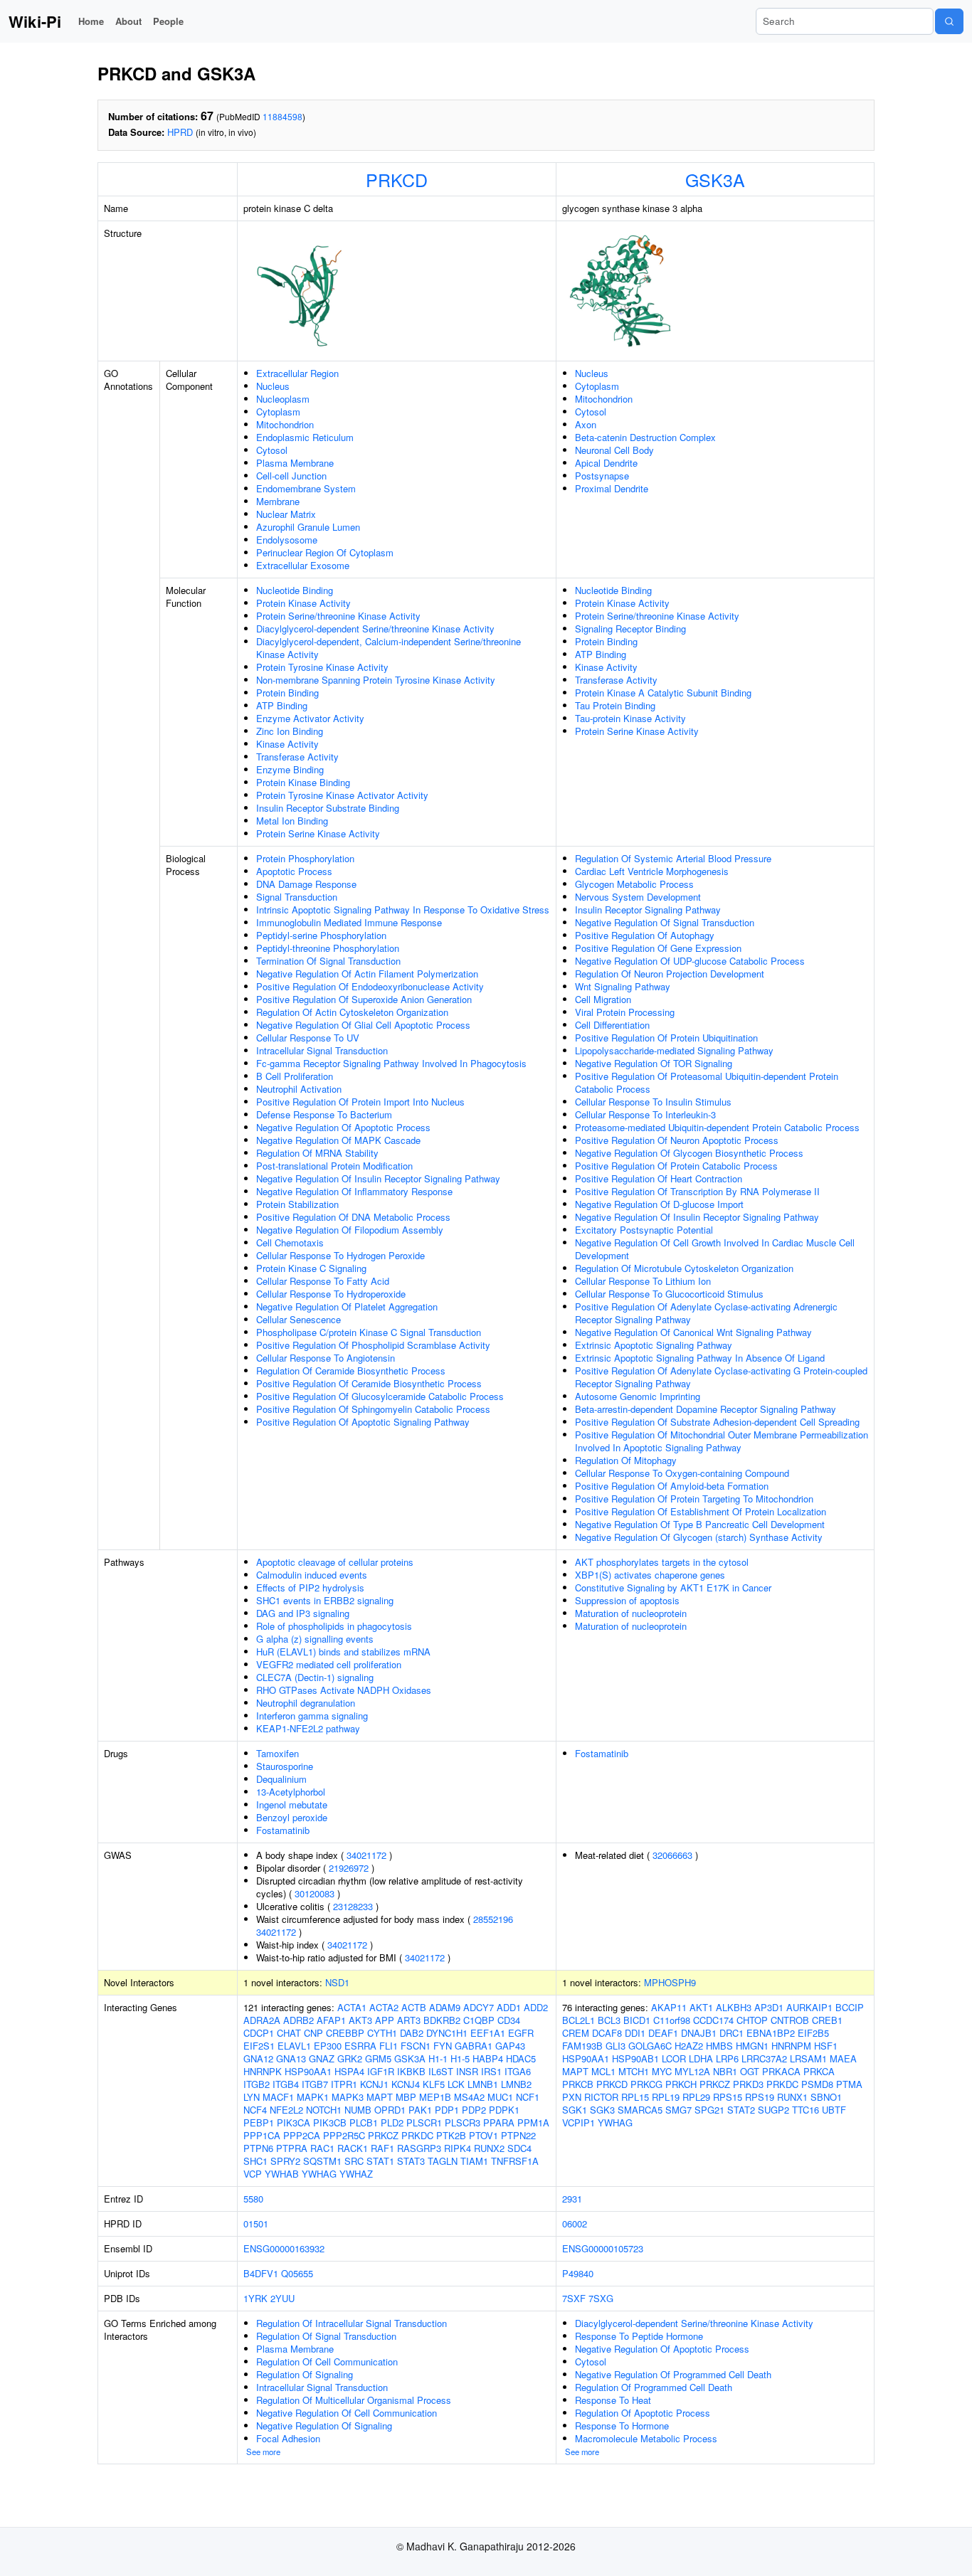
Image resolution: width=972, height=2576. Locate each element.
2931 (572, 2199)
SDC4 (519, 2148)
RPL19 (666, 2097)
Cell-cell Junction (291, 476)
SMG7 (678, 2110)
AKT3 (360, 2020)
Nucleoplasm (283, 399)
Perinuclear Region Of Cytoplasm (325, 552)
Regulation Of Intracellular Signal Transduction (352, 2323)
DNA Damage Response (306, 884)
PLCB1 (364, 2122)
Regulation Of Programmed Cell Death (654, 2387)
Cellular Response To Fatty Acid (323, 1281)
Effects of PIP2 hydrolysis (310, 1588)
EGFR (521, 2033)
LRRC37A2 (764, 2058)
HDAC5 (521, 2058)
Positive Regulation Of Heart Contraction (659, 1178)
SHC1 (255, 2161)
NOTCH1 (324, 2110)
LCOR (674, 2058)
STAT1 (380, 2161)
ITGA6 (518, 2071)
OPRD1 (390, 2110)
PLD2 (392, 2122)
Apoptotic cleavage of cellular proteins (335, 1562)
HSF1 (826, 2046)
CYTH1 (382, 2033)
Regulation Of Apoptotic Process (643, 2413)
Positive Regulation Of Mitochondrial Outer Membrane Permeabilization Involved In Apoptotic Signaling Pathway (722, 1441)
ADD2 (536, 2007)
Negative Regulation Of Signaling (324, 2426)
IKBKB (411, 2071)
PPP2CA (302, 2135)
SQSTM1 (322, 2161)
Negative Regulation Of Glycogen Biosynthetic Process (689, 1153)
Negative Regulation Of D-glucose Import (659, 1204)
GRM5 (378, 2058)
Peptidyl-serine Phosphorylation (321, 935)
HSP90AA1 (308, 2071)
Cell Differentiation (612, 1025)
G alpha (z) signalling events (315, 1639)
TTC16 (805, 2110)
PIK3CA (294, 2122)
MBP (406, 2097)
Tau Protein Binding (615, 705)
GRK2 (350, 2058)
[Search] (949, 21)
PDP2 (474, 2110)
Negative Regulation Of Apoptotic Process (343, 1127)
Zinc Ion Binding (290, 731)
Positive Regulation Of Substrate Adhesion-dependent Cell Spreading (717, 1422)
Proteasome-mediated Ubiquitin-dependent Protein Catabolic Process (717, 1127)
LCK (456, 2084)
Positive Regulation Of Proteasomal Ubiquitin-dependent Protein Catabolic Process (707, 1082)
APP (385, 2020)
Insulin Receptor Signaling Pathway (648, 910)
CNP (313, 2033)
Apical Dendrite (606, 463)
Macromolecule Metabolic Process (646, 2438)
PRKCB (578, 2084)
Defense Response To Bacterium (324, 1114)
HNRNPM (791, 2046)
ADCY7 (479, 2007)
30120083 (315, 1893)
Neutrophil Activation (299, 1089)
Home (91, 21)
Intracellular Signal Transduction (322, 1050)
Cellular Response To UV (308, 1038)
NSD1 (337, 1982)
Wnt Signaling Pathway (623, 986)
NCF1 (528, 2097)
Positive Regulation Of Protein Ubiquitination (666, 1038)
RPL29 (696, 2097)
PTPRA (292, 2148)
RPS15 (728, 2097)
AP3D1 (769, 2007)
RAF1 (382, 2148)
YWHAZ (356, 2174)
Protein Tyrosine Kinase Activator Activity (342, 795)
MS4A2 (469, 2097)
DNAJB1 (699, 2033)
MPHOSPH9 (670, 1982)
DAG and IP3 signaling (303, 1613)
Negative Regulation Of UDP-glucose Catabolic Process (690, 961)
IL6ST (441, 2071)
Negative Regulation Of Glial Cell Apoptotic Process (363, 1025)
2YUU (282, 2298)
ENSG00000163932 (284, 2248)
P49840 (578, 2273)
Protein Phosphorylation (305, 858)
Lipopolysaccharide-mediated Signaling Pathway (674, 1050)
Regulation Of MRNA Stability (317, 1153)
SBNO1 (826, 2097)
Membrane (278, 501)
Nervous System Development (638, 897)
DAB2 (412, 2033)
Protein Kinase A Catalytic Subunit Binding (663, 693)
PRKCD (397, 179)
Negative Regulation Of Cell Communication (347, 2413)
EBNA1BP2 (771, 2033)
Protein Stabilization (297, 1204)
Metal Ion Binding (292, 821)
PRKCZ (383, 2135)
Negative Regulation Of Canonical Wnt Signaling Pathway (693, 1332)
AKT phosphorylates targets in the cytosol (662, 1562)
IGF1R (381, 2071)
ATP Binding (282, 705)
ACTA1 (352, 2007)
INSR (467, 2071)
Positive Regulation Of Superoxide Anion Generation (364, 999)
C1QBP (479, 2020)
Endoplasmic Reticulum (305, 437)
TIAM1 (474, 2161)
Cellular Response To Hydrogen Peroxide (340, 1255)
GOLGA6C (650, 2046)
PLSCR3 (463, 2122)
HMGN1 (752, 2046)
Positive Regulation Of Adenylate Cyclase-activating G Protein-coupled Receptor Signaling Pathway (721, 1377)
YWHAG (319, 2174)
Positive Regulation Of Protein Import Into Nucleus (360, 1102)
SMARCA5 (640, 2110)
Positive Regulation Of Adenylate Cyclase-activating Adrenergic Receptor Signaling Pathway (706, 1313)
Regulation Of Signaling (305, 2374)
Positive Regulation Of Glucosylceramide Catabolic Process (380, 1396)
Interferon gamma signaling (312, 1716)
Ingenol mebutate (292, 1804)
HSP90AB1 (635, 2058)
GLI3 (616, 2046)
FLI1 (389, 2046)
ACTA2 (384, 2007)
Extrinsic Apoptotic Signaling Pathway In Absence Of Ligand (700, 1358)
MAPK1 (313, 2097)
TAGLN (443, 2161)
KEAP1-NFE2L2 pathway (308, 1728)
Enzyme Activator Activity (310, 718)
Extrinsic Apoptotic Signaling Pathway (654, 1345)
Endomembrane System (306, 488)
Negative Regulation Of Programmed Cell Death (673, 2374)
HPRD (180, 132)
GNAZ (322, 2058)
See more (263, 2452)
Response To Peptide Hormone (639, 2336)
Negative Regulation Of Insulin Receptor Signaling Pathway (378, 1178)
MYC (662, 2071)
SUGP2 (773, 2110)
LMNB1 (483, 2084)
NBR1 (725, 2071)
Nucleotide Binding (295, 590)
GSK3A (715, 179)
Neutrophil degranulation (306, 1703)
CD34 (509, 2020)
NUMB (358, 2110)
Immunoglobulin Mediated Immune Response (349, 922)
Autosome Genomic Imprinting (638, 1396)
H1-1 (438, 2058)
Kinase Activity (287, 744)
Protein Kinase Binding (303, 782)
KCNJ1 (374, 2084)
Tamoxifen (278, 1753)
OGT (750, 2071)
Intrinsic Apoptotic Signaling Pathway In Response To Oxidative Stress (403, 910)
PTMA (849, 2084)
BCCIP (850, 2007)
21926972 (349, 1868)
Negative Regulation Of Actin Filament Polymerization (367, 974)
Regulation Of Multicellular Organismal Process (354, 2400)
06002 (575, 2223)
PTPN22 (518, 2135)
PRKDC (417, 2135)
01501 (256, 2223)
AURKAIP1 (809, 2007)
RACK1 (353, 2148)
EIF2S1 (259, 2046)
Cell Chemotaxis (290, 1242)
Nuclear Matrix (286, 514)
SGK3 (602, 2110)
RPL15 (635, 2097)
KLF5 (434, 2084)
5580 (253, 2199)
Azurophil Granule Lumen (308, 527)
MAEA (843, 2058)
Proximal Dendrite (612, 488)
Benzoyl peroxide (292, 1817)
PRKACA (781, 2071)
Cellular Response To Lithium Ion (643, 1281)
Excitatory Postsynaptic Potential (644, 1230)
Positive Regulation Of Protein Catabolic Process (676, 1166)
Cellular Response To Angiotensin (326, 1358)
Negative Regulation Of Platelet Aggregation (347, 1306)
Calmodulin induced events (312, 1575)
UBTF (834, 2110)
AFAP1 (331, 2020)
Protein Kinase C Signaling (311, 1268)
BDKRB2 (442, 2020)
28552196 (493, 1919)
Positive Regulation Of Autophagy (645, 935)
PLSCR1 (424, 2122)
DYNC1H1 (447, 2033)
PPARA (499, 2122)
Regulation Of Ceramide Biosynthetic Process (351, 1371)
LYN (252, 2097)
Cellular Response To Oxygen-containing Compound (682, 1473)
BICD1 (637, 2020)
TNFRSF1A (515, 2161)
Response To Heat (613, 2400)
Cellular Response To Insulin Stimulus (653, 1102)
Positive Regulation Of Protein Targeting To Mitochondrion (694, 1499)
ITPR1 (344, 2084)
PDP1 (447, 2110)
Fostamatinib (283, 1830)
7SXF (574, 2298)
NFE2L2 (286, 2110)
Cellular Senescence (299, 1319)
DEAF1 (663, 2033)
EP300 (328, 2046)
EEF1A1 (488, 2033)
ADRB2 (299, 2020)
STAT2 (741, 2110)
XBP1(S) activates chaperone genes (650, 1575)
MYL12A (692, 2071)
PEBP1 (259, 2122)
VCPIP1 (579, 2122)
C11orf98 (672, 2020)
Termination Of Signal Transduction (328, 961)
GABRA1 (474, 2046)
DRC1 (731, 2033)
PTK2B (451, 2135)
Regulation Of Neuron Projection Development (670, 974)
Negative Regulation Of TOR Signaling (654, 1063)
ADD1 (509, 2007)
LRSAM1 (808, 2058)
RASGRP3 (419, 2148)
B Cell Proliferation (295, 1076)
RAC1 (322, 2148)
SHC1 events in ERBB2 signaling (325, 1600)
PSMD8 (817, 2084)
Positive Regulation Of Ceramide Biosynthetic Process (369, 1383)
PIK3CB (330, 2122)
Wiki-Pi (35, 21)
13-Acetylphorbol (291, 1792)
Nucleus (273, 386)
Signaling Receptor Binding (630, 629)
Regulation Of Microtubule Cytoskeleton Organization (684, 1268)
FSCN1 (416, 2046)
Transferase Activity (297, 757)
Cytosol (272, 450)
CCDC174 (713, 2020)
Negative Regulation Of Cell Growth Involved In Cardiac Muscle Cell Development (715, 1249)
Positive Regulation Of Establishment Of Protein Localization (701, 1511)
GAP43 (510, 2046)
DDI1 (635, 2033)
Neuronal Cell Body (614, 450)
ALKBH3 (734, 2007)
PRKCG (646, 2084)
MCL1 (603, 2071)
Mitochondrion (285, 424)
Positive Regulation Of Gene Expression (658, 948)
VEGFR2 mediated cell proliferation (329, 1664)
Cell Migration (603, 999)
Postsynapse (602, 476)
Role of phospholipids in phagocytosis (334, 1626)
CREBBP (345, 2033)
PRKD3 (748, 2084)
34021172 (366, 1855)
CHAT (289, 2033)
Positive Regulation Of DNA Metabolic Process (353, 1217)
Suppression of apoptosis (627, 1600)
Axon (586, 424)
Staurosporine (285, 1766)
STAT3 (411, 2161)
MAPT (380, 2097)
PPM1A (533, 2122)
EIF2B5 (813, 2033)
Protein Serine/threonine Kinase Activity (338, 616)
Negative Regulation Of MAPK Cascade (338, 1140)
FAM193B (582, 2046)
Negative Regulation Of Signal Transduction (665, 922)
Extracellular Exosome (303, 565)
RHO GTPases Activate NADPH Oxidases (344, 1690)
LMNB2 (516, 2084)
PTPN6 (258, 2148)
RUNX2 (489, 2148)
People (168, 21)
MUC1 (500, 2097)
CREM (576, 2033)
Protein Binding (287, 693)
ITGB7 (315, 2084)
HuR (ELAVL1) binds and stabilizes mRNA (343, 1652)
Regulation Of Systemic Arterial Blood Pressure (673, 858)
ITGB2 (257, 2084)
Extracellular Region (297, 373)
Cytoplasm (278, 412)
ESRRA (360, 2046)
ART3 (409, 2020)
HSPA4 (349, 2071)
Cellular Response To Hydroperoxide (331, 1294)
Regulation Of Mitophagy (626, 1460)
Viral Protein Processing (625, 1012)
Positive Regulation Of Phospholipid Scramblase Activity (373, 1345)
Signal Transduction (297, 897)
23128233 (353, 1906)
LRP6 (727, 2058)
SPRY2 (285, 2161)
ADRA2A (262, 2020)
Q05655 (297, 2273)
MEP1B (435, 2097)
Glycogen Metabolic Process (634, 884)
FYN (443, 2046)
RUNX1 (792, 2097)
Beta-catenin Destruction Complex (645, 437)
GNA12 (258, 2058)
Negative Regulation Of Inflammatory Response (354, 1191)
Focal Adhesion (288, 2438)
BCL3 (609, 2020)
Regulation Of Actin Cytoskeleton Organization (352, 1012)
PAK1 (420, 2110)
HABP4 (488, 2058)
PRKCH (681, 2084)
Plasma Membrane (295, 463)
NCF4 (255, 2110)
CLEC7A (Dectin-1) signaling (315, 1677)
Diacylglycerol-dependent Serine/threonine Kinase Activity (375, 629)
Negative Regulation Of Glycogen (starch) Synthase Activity (699, 1537)
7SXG (601, 2298)
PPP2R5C (344, 2135)
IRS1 (491, 2071)
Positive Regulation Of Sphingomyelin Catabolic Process (373, 1409)
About (128, 21)
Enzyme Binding (290, 769)
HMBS (719, 2046)
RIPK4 (458, 2148)
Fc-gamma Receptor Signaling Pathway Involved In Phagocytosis (391, 1063)
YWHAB (282, 2174)
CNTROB (790, 2020)
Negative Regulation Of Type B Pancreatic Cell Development (700, 1524)
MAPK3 (348, 2097)
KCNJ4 (406, 2084)
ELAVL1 (294, 2046)
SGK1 (575, 2110)
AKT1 (701, 2007)
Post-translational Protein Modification (334, 1166)
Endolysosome (287, 540)
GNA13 (291, 2058)
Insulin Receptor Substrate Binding (328, 808)
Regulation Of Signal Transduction (326, 2336)
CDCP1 (259, 2033)
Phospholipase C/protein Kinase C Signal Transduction (369, 1332)
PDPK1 (504, 2110)
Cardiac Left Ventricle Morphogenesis (652, 871)
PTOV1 (484, 2135)
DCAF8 (607, 2033)
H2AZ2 (689, 2046)
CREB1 (827, 2020)
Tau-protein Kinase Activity (630, 718)
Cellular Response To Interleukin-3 (645, 1114)
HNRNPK (263, 2071)
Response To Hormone (622, 2426)
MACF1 (278, 2097)
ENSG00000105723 (603, 2248)
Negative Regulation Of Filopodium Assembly (350, 1230)
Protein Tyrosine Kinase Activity (322, 667)
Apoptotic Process (294, 871)
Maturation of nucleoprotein (631, 1613)
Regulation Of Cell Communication (327, 2362)
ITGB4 (286, 2084)
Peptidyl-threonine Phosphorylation (328, 948)
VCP (253, 2174)
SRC (354, 2161)
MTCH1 (634, 2071)
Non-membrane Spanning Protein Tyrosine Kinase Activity (376, 680)
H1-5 (460, 2058)
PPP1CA (262, 2135)
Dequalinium (281, 1779)
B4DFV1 (261, 2273)
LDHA (701, 2058)
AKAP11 (669, 2007)
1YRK (255, 2298)
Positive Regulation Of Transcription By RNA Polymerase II (697, 1191)
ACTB (414, 2007)
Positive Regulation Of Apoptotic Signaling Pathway (363, 1422)
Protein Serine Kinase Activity (318, 833)
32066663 (672, 1855)
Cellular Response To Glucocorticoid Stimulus (669, 1294)
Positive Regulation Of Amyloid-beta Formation (672, 1486)
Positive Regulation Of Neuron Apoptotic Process (677, 1140)
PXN (572, 2097)
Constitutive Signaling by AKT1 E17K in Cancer (673, 1588)
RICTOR (601, 2097)
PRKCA (819, 2071)
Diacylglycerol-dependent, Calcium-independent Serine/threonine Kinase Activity (389, 648)
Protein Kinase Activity (303, 603)
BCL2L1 (579, 2020)
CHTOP (752, 2020)
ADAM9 (445, 2007)
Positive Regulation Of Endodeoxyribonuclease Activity (370, 986)
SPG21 (709, 2110)
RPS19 (760, 2097)
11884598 (282, 116)
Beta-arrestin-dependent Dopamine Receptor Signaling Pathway (706, 1409)
